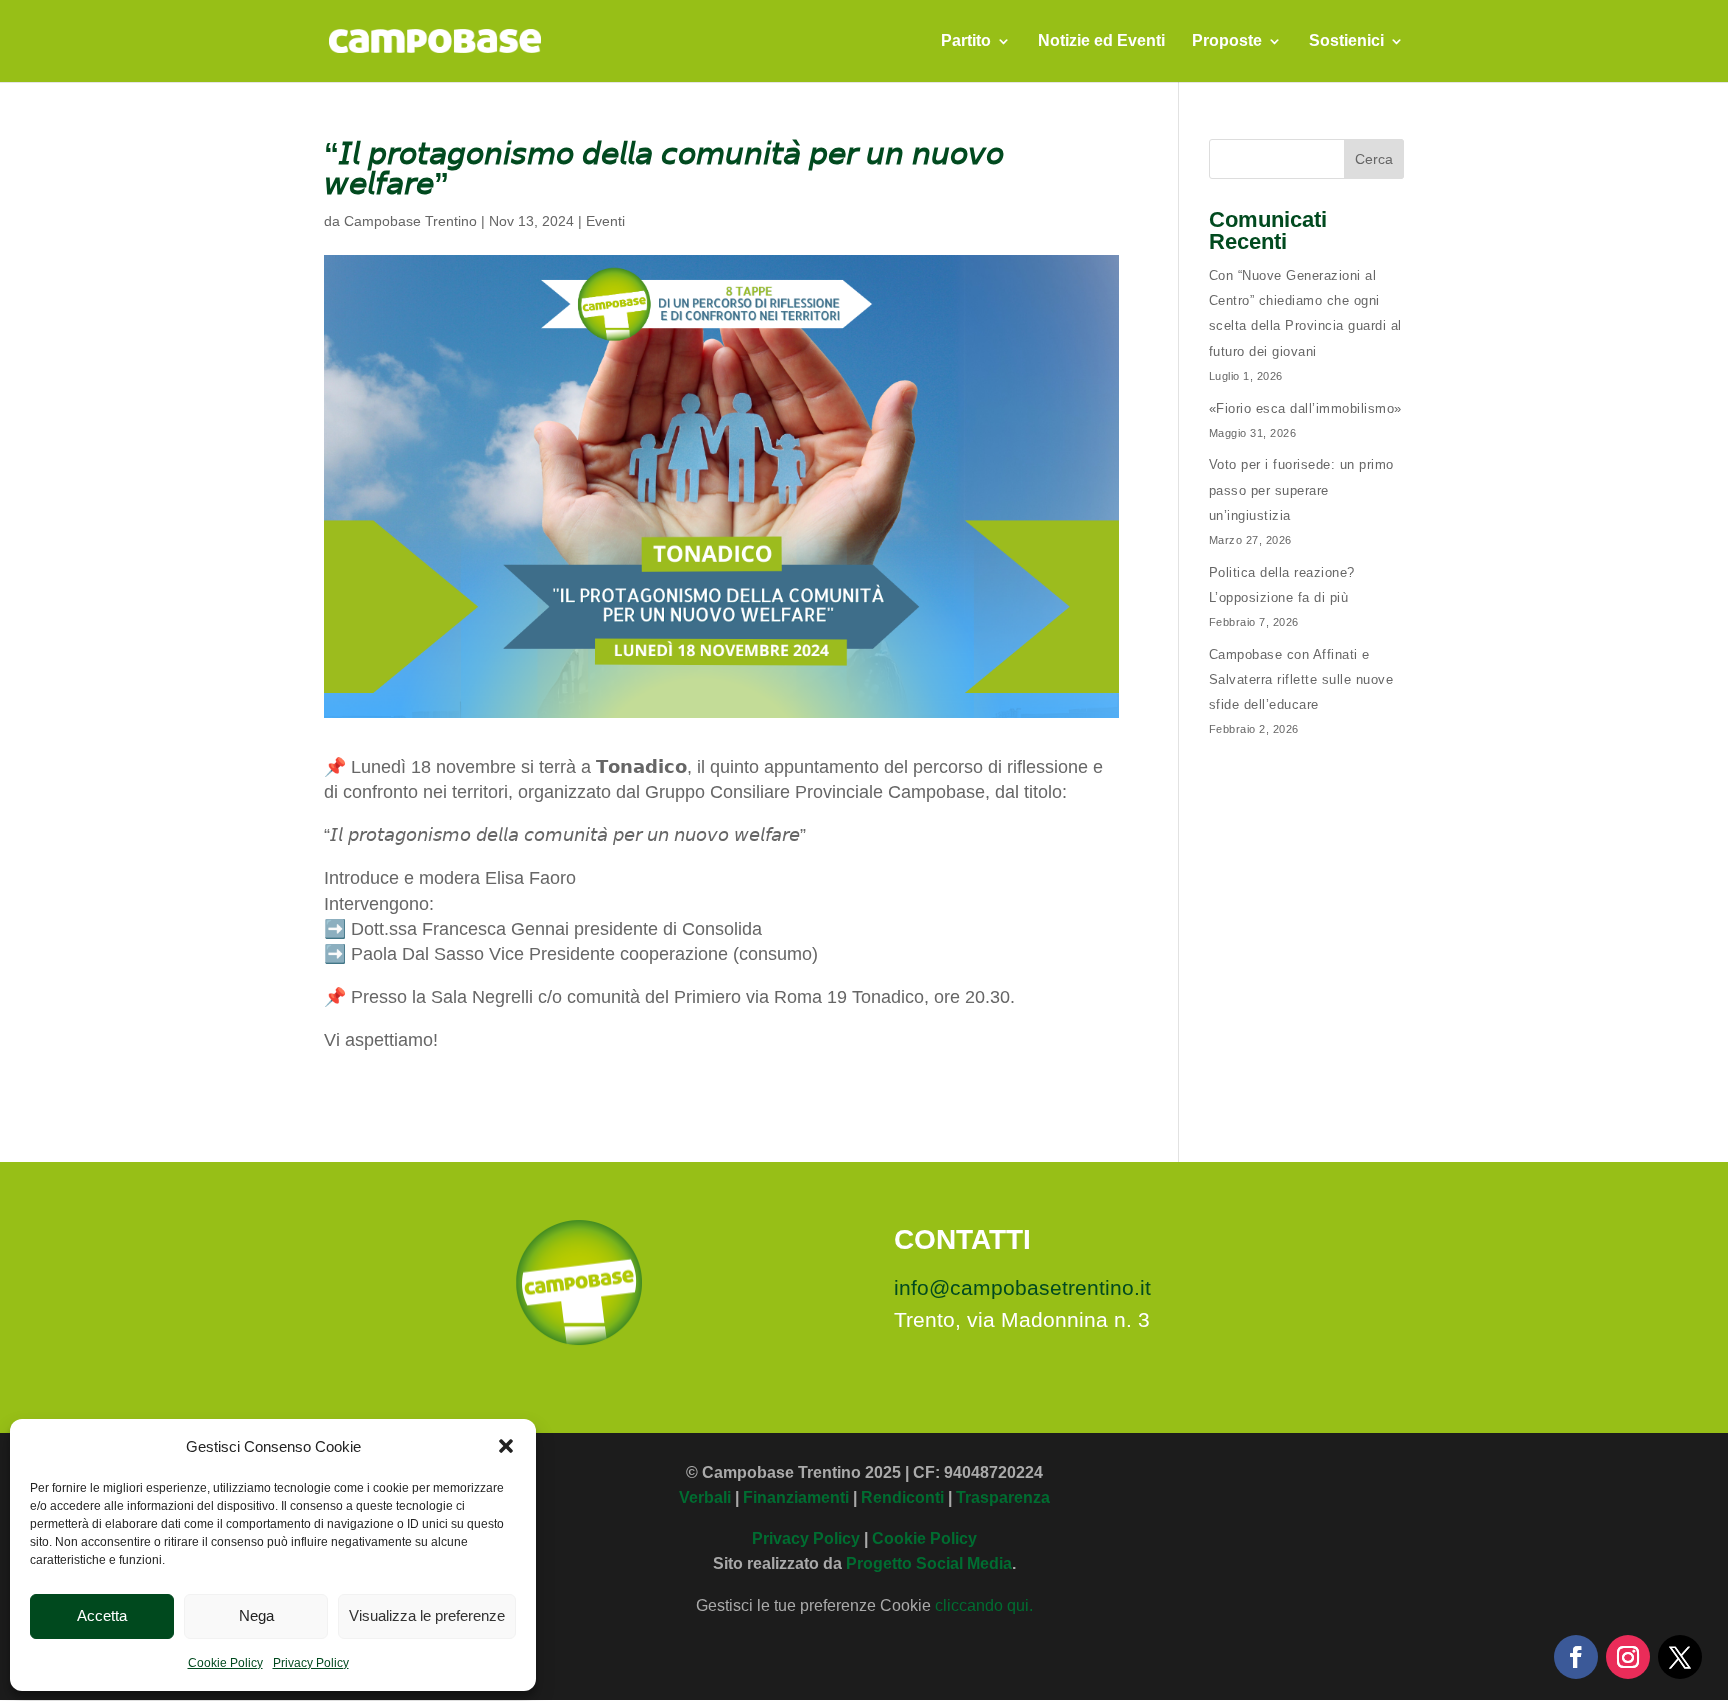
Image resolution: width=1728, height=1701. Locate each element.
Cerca (1374, 159)
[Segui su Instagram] (1628, 1657)
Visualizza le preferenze (427, 1615)
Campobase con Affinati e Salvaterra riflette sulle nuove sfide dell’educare (1301, 679)
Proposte (1227, 41)
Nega (256, 1615)
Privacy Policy (311, 1663)
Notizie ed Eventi (1101, 41)
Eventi (605, 221)
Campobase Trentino (410, 221)
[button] (506, 1446)
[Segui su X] (1680, 1657)
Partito (966, 41)
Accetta (102, 1615)
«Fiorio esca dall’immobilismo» (1305, 408)
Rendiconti (902, 1497)
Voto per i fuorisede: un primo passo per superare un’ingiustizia (1301, 489)
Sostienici (1346, 41)
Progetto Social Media (929, 1563)
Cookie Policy (225, 1663)
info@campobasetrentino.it (1022, 1287)
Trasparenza (1003, 1497)
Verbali (705, 1497)
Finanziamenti (796, 1497)
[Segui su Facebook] (1576, 1657)
